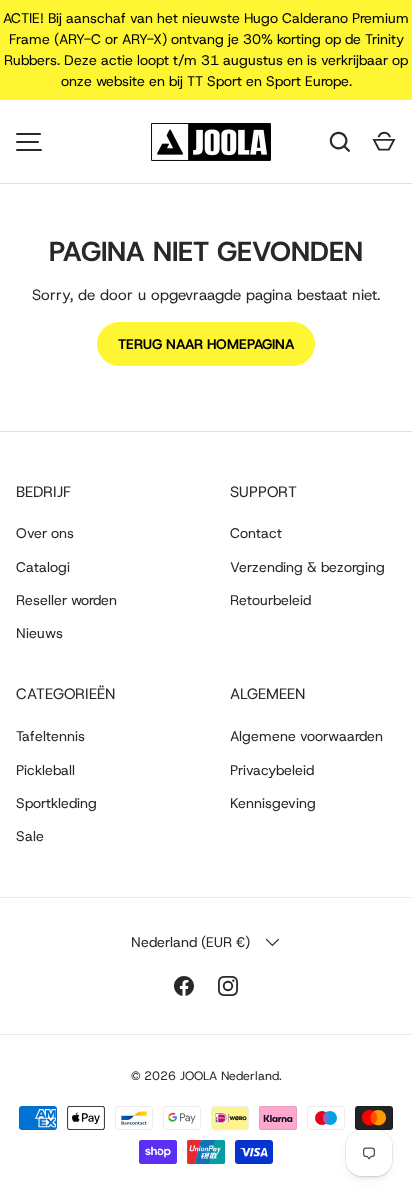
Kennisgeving (273, 803)
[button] (384, 142)
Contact (256, 533)
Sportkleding (56, 803)
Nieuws (39, 633)
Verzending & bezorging (307, 567)
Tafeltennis (50, 736)
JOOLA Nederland (229, 1076)
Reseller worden (66, 600)
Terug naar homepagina (206, 344)
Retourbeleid (270, 600)
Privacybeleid (272, 770)
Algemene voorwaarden (306, 736)
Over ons (45, 533)
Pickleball (45, 770)
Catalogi (43, 567)
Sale (30, 836)
